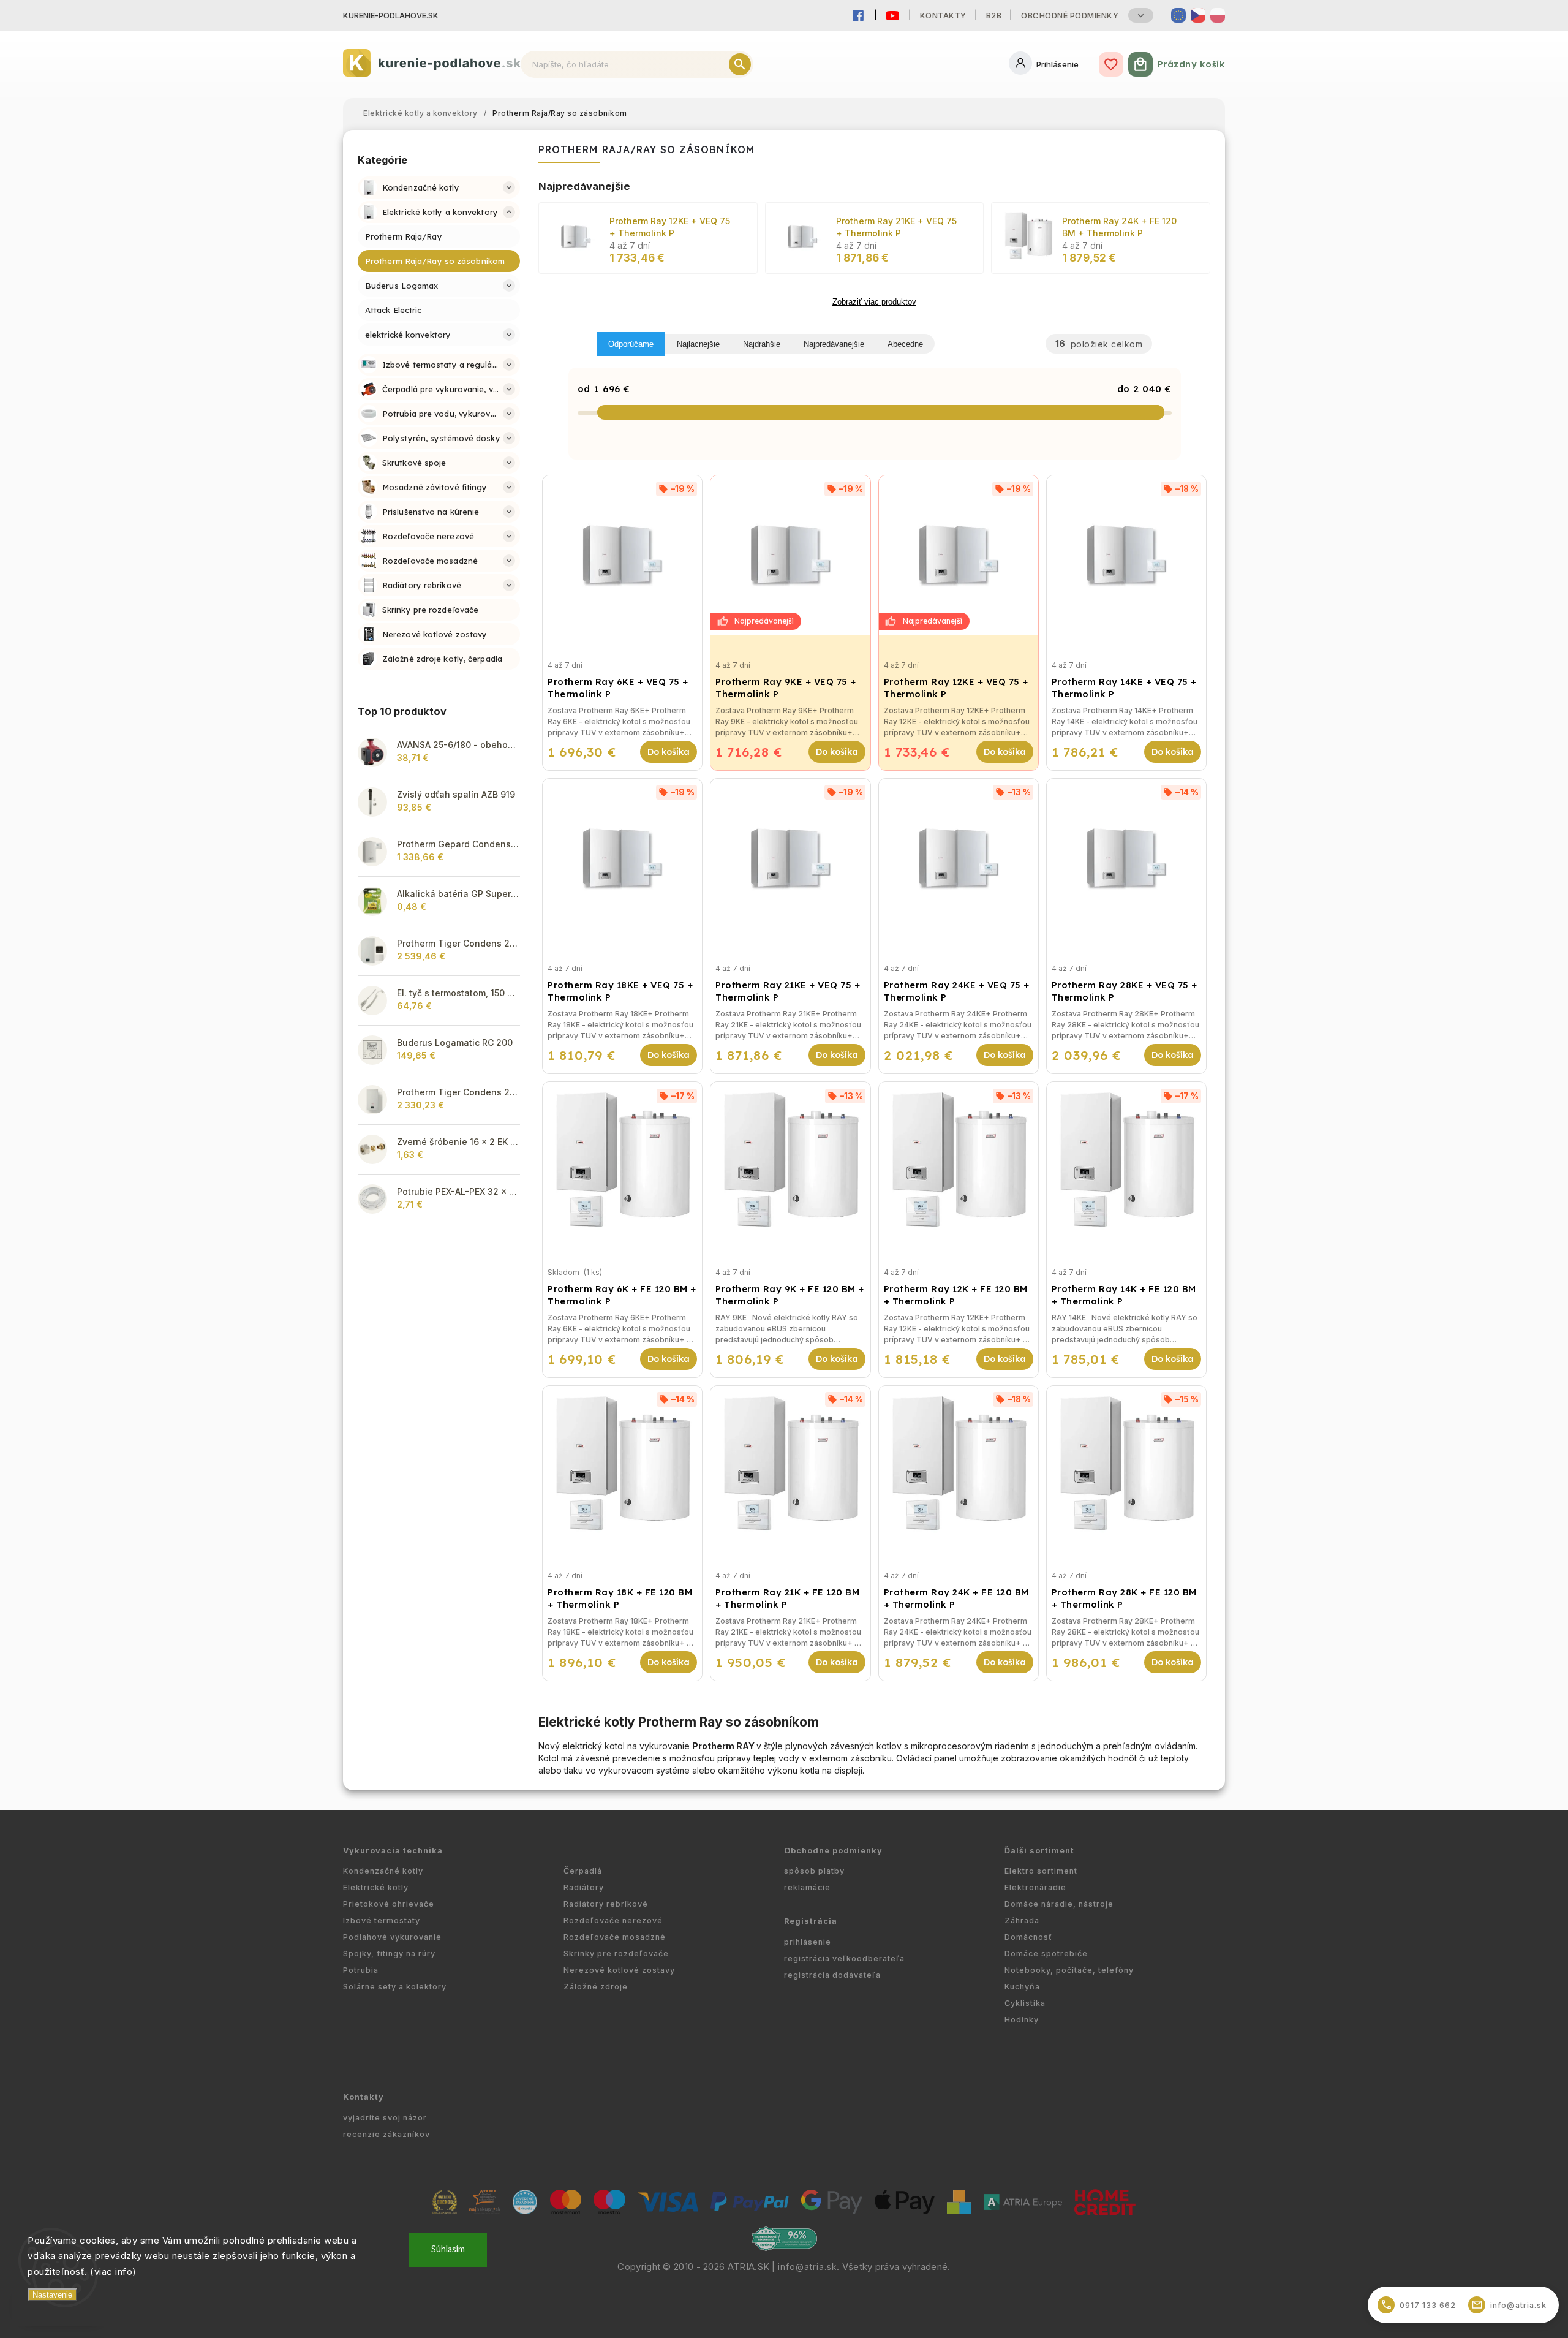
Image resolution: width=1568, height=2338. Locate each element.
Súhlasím (448, 2249)
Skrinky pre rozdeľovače (616, 1954)
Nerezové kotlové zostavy (619, 1970)
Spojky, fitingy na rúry (389, 1954)
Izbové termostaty (382, 1920)
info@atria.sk (807, 2267)
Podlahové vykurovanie (392, 1937)
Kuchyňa (1022, 1987)
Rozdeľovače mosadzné (615, 1937)
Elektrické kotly (376, 1887)
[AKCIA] (790, 555)
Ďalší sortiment (1039, 1851)
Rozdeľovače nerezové (613, 1920)
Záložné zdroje (596, 1987)
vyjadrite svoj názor (385, 2118)
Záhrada (1022, 1920)
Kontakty (943, 15)
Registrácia (811, 1921)
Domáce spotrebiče (1046, 1954)
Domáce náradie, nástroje (1059, 1904)
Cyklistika (1025, 2003)
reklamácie (807, 1887)
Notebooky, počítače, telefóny (1069, 1970)
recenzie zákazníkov (386, 2134)
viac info (114, 2272)
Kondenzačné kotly (383, 1871)
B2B (994, 15)
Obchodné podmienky (1070, 15)
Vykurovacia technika (393, 1851)
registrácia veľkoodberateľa (844, 1958)
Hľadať (740, 64)
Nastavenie (52, 2295)
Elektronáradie (1035, 1887)
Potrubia (361, 1970)
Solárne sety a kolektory (395, 1987)
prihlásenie (808, 1942)
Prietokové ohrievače (389, 1904)
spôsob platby (814, 1871)
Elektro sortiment (1041, 1871)
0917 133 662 (1419, 2305)
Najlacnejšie (698, 344)
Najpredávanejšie (834, 344)
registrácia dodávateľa (832, 1975)
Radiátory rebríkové (606, 1904)
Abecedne (905, 344)
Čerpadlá (583, 1871)
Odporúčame (631, 344)
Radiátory (584, 1887)
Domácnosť (1028, 1937)
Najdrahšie (762, 344)
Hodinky (1022, 2020)
